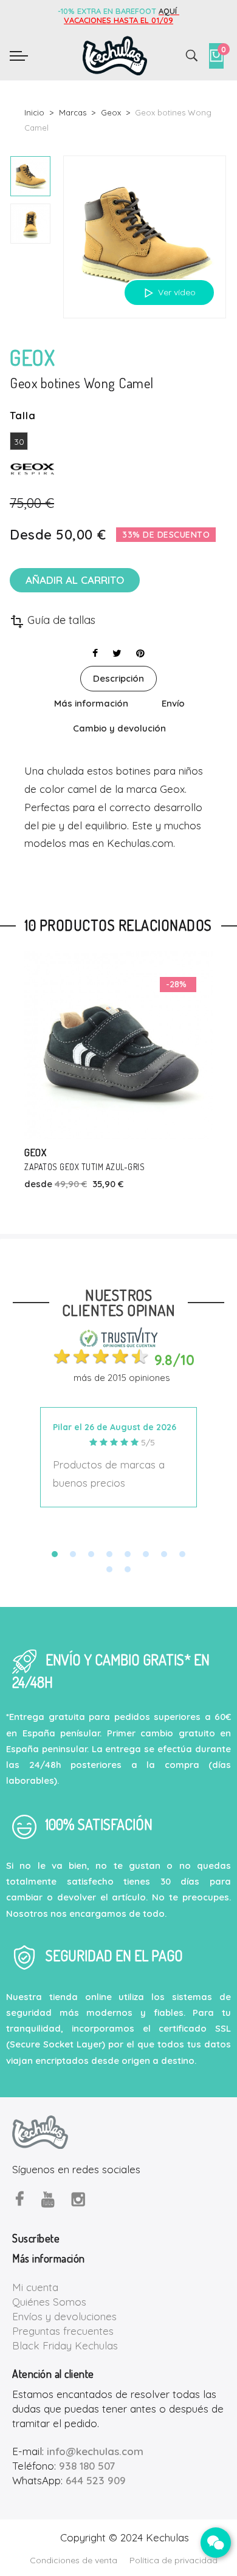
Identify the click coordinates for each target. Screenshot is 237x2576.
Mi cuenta (35, 2287)
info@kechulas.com (95, 2451)
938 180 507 (87, 2466)
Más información (91, 703)
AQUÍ (169, 11)
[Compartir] (95, 653)
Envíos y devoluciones (64, 2316)
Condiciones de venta (74, 2560)
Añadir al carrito (75, 580)
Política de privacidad (173, 2560)
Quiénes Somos (49, 2302)
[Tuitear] (117, 653)
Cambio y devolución (119, 728)
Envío (173, 703)
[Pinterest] (140, 653)
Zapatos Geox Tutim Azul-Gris (84, 1167)
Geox (35, 1152)
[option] (30, 176)
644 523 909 (96, 2480)
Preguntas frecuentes (63, 2331)
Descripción (118, 678)
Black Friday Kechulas (65, 2345)
